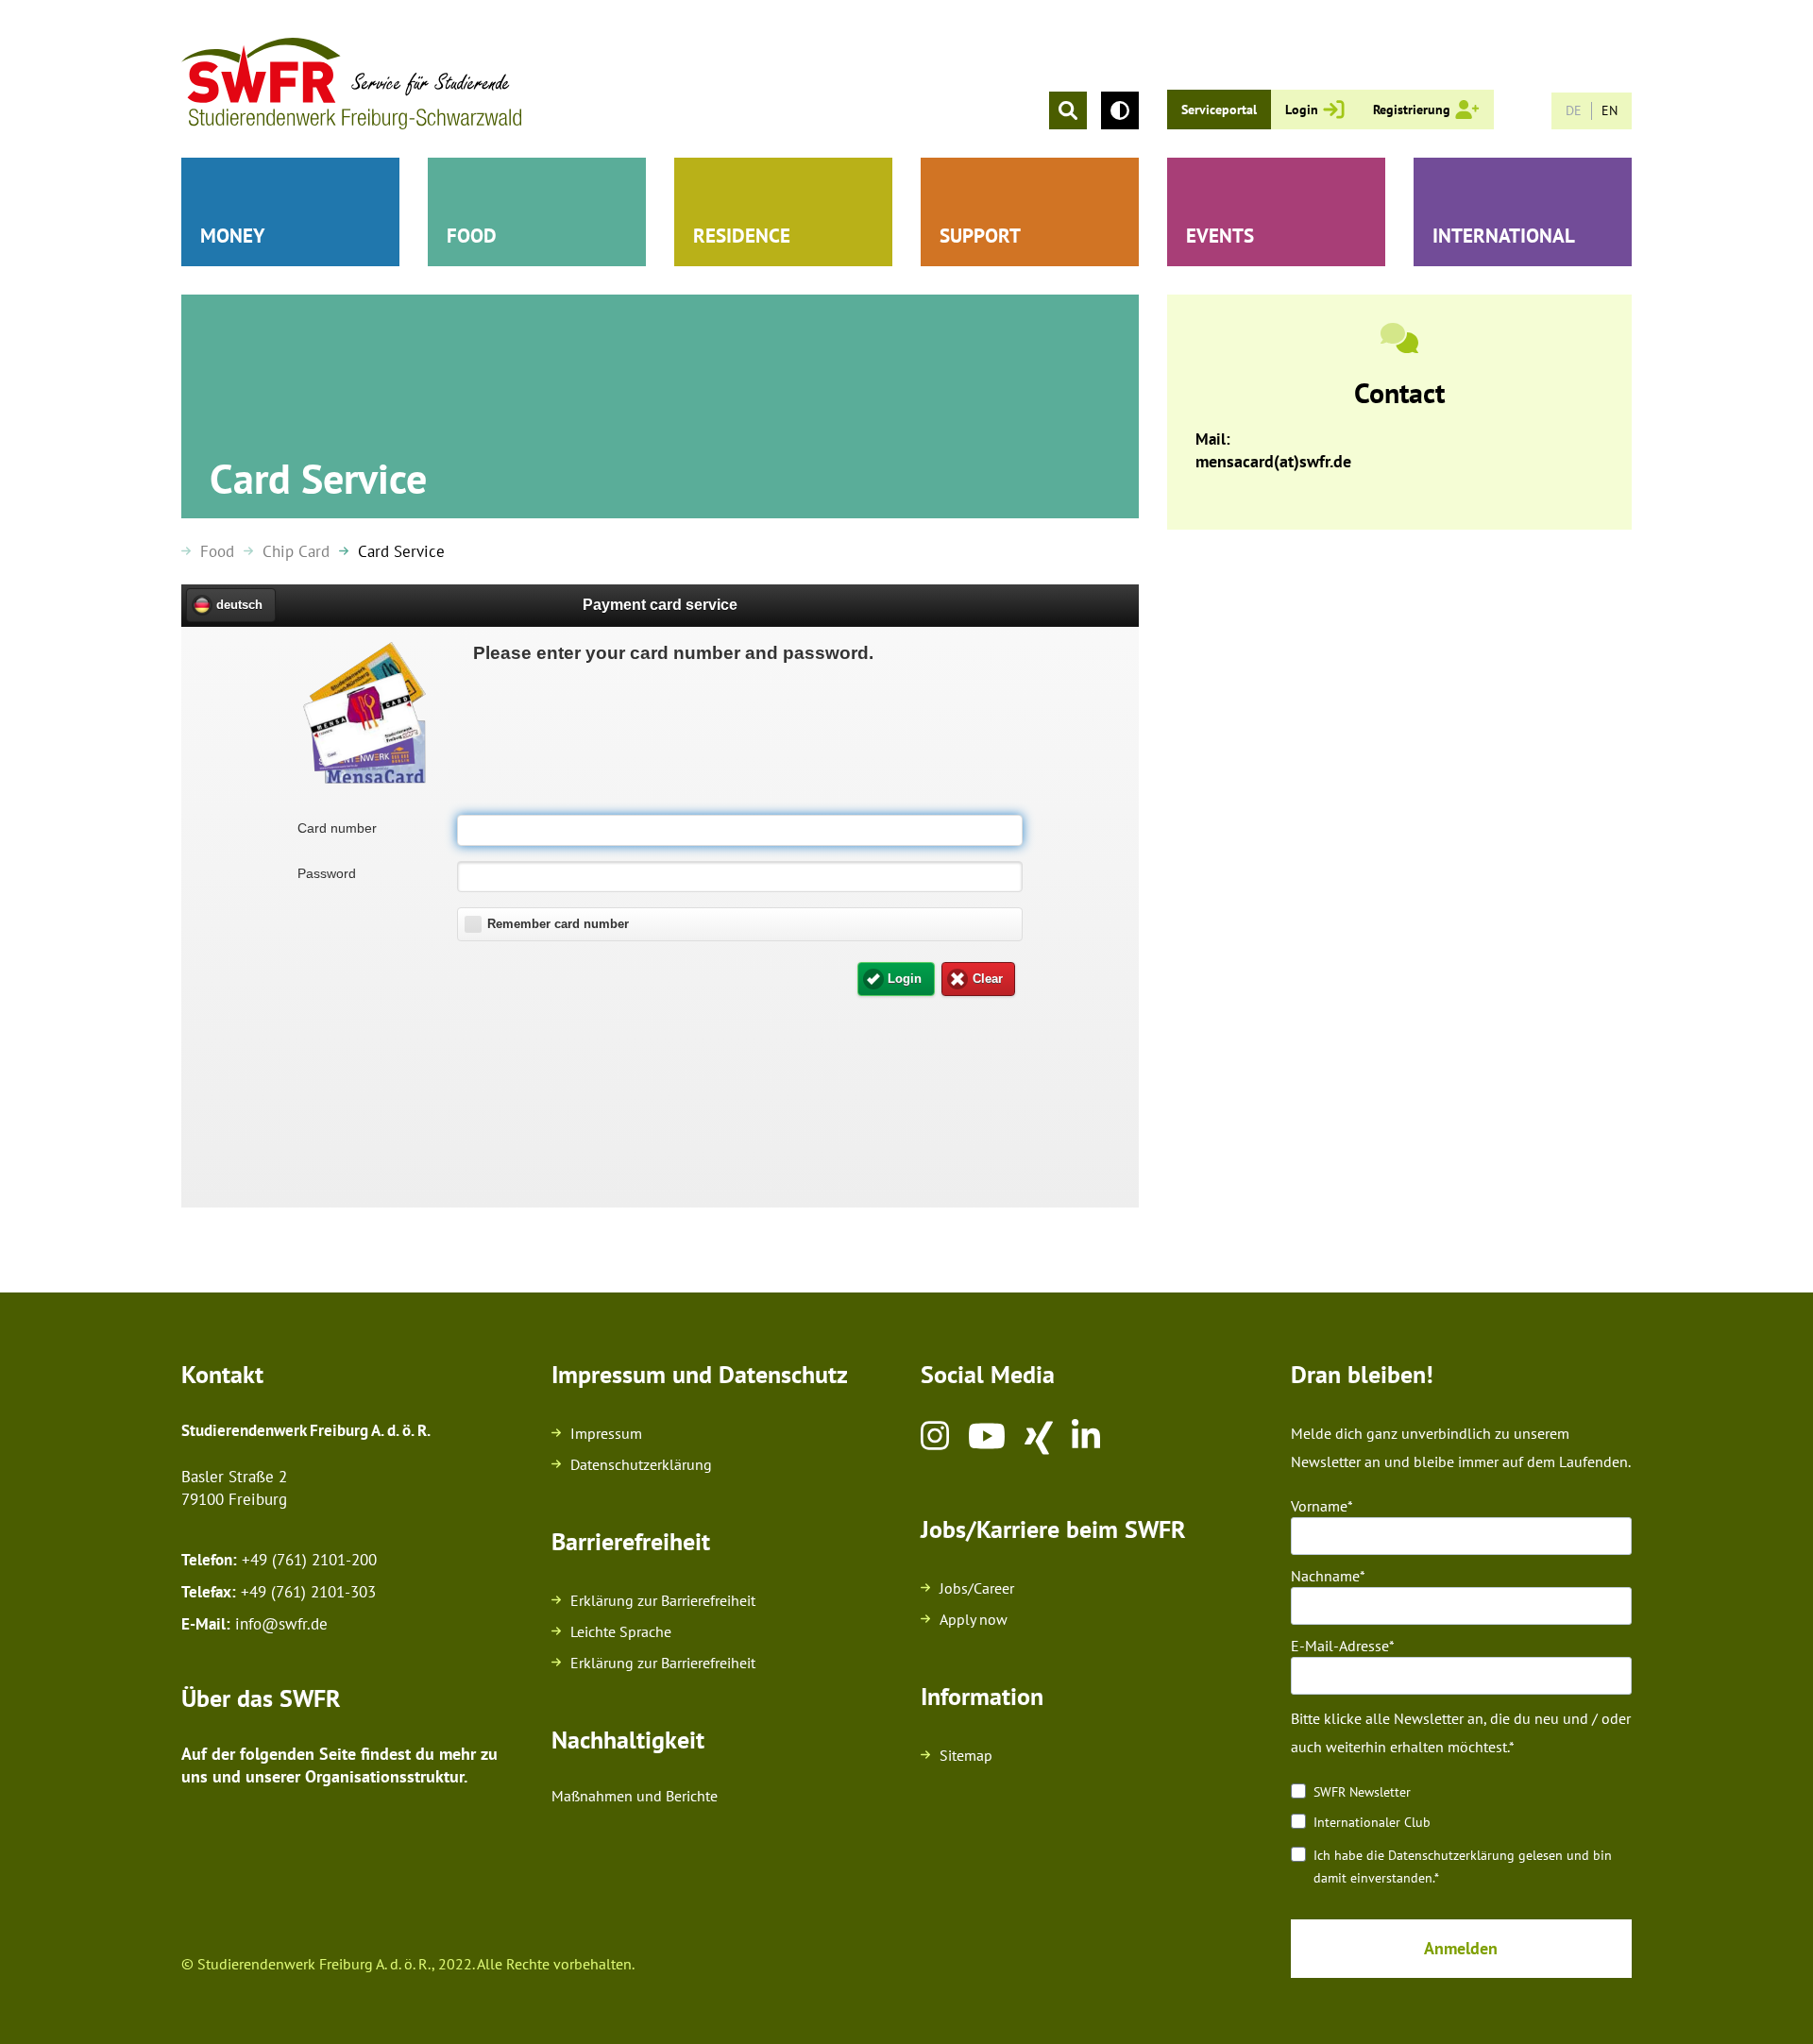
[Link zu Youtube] (987, 1438)
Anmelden (1461, 1948)
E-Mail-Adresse (1340, 1646)
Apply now (974, 1619)
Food (472, 236)
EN (1610, 110)
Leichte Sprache (621, 1631)
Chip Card (296, 551)
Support (980, 236)
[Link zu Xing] (1039, 1438)
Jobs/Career (977, 1588)
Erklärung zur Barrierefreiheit (663, 1600)
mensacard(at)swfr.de (1273, 461)
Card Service (401, 551)
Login (1302, 110)
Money (232, 236)
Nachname (1325, 1576)
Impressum (606, 1433)
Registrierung (1412, 110)
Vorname (1319, 1506)
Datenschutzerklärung (641, 1464)
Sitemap (966, 1755)
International (1504, 236)
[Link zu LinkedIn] (1086, 1438)
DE (1574, 110)
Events (1220, 236)
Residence (742, 236)
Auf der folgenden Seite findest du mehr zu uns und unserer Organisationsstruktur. (339, 1765)
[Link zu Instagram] (935, 1438)
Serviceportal (1219, 110)
